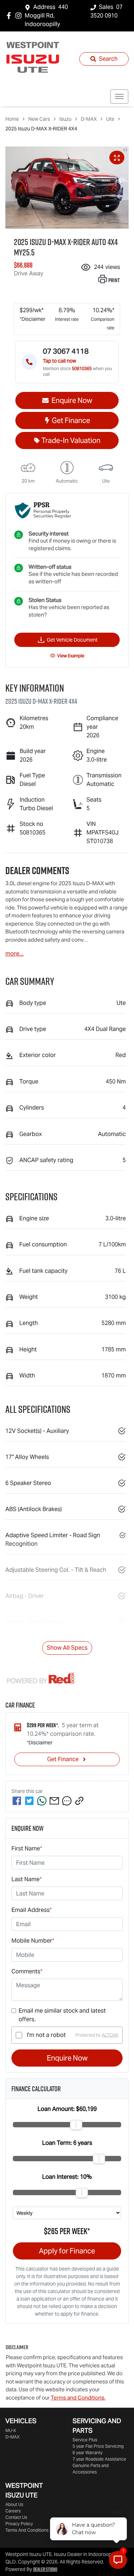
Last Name (27, 1879)
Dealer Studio (45, 2569)
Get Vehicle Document (72, 640)
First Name (27, 1848)
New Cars (39, 119)
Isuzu (65, 119)
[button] (119, 96)
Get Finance (71, 420)
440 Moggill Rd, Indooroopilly (46, 16)
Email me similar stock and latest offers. (62, 2015)
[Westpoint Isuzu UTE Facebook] (10, 16)
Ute (110, 119)
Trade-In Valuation (71, 440)
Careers (13, 2511)
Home (12, 119)
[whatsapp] (42, 1801)
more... (14, 954)
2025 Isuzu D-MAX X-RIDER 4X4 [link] (41, 129)
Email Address (32, 1910)
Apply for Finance (67, 2251)
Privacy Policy (19, 2524)
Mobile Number (33, 1941)
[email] (54, 1801)
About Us (14, 2504)
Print (114, 280)
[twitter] (29, 1801)
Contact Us (16, 2517)
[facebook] (17, 1801)
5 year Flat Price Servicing (98, 2446)
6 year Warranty (88, 2453)
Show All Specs (67, 1648)
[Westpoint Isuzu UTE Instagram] (20, 16)
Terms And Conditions (27, 2530)
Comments (27, 1971)
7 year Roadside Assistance (99, 2459)
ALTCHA (110, 2035)
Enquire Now (67, 2058)
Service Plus (85, 2440)
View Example (71, 656)
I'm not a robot (46, 2035)
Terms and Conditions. (78, 2398)
